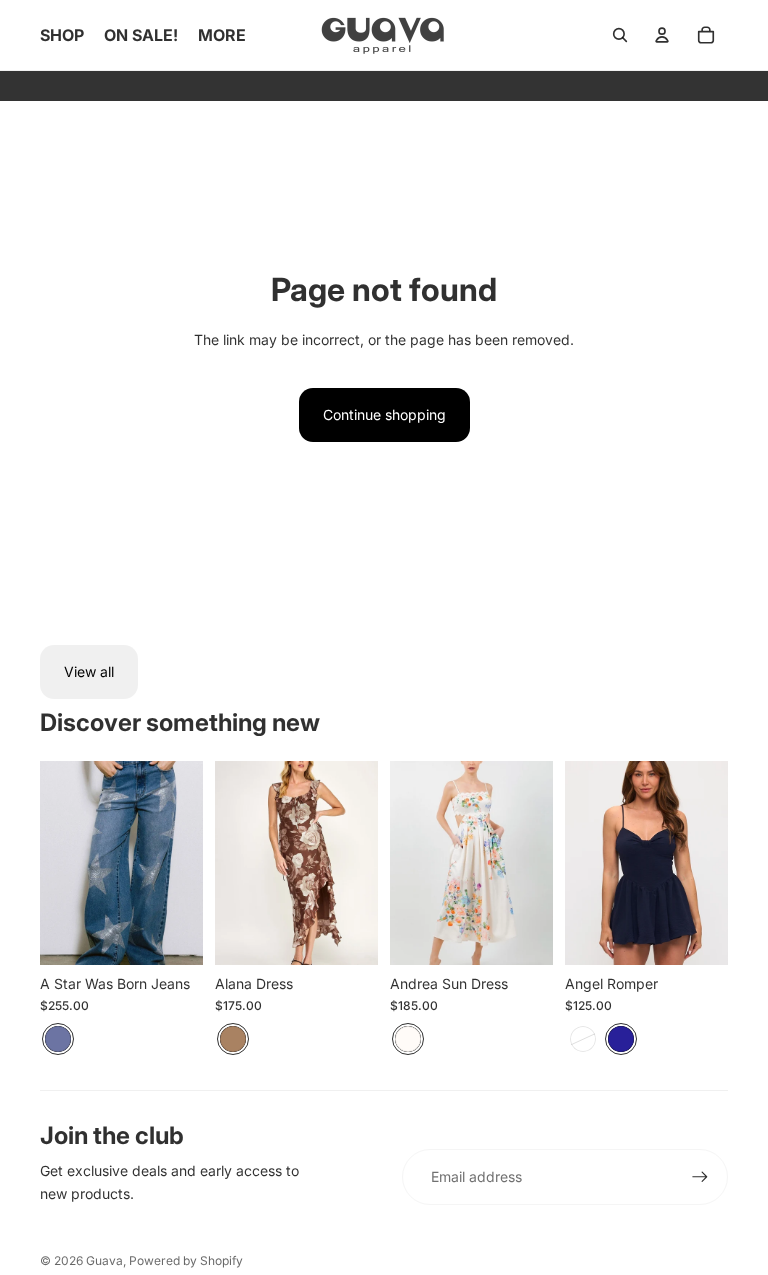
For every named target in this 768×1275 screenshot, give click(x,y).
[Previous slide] (55, 862)
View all (89, 671)
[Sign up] (700, 1177)
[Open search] (620, 35)
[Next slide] (187, 862)
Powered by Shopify (186, 1260)
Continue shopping (384, 414)
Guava (104, 1260)
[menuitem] (222, 35)
